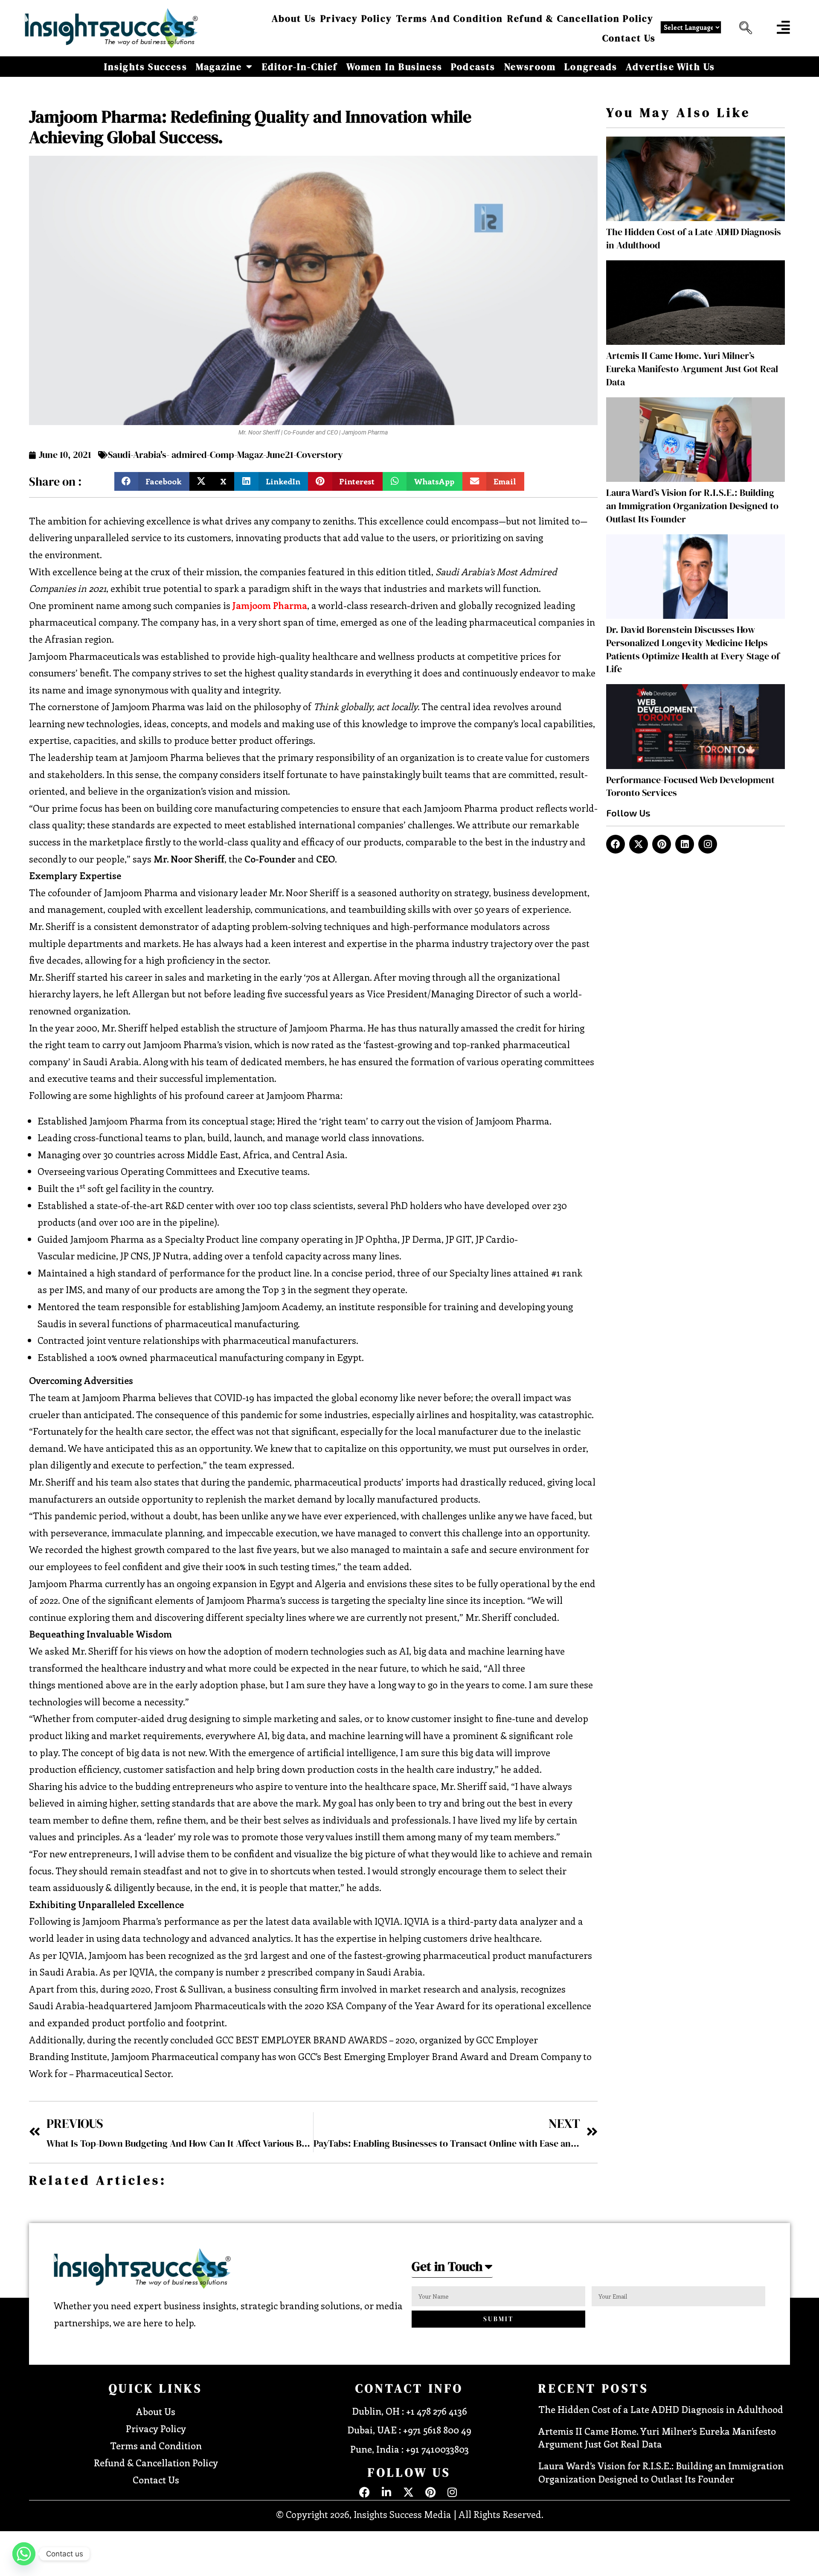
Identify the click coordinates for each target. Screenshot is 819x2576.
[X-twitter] (639, 844)
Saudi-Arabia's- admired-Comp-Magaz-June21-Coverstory (225, 455)
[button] (743, 28)
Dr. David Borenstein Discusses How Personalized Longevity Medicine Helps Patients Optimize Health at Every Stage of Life (693, 649)
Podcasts (473, 67)
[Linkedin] (685, 844)
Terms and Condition (450, 18)
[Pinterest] (662, 844)
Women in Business (394, 67)
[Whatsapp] (24, 2554)
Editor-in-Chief (300, 67)
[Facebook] (616, 844)
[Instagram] (708, 844)
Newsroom (530, 67)
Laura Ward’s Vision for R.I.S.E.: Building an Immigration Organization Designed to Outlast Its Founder (692, 506)
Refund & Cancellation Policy (581, 18)
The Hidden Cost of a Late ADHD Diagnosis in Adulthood (661, 2409)
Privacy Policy (356, 18)
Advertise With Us (670, 67)
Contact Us (629, 38)
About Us (294, 18)
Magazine (219, 67)
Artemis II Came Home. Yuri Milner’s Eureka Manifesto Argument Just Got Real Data (692, 369)
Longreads (591, 67)
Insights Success (146, 67)
